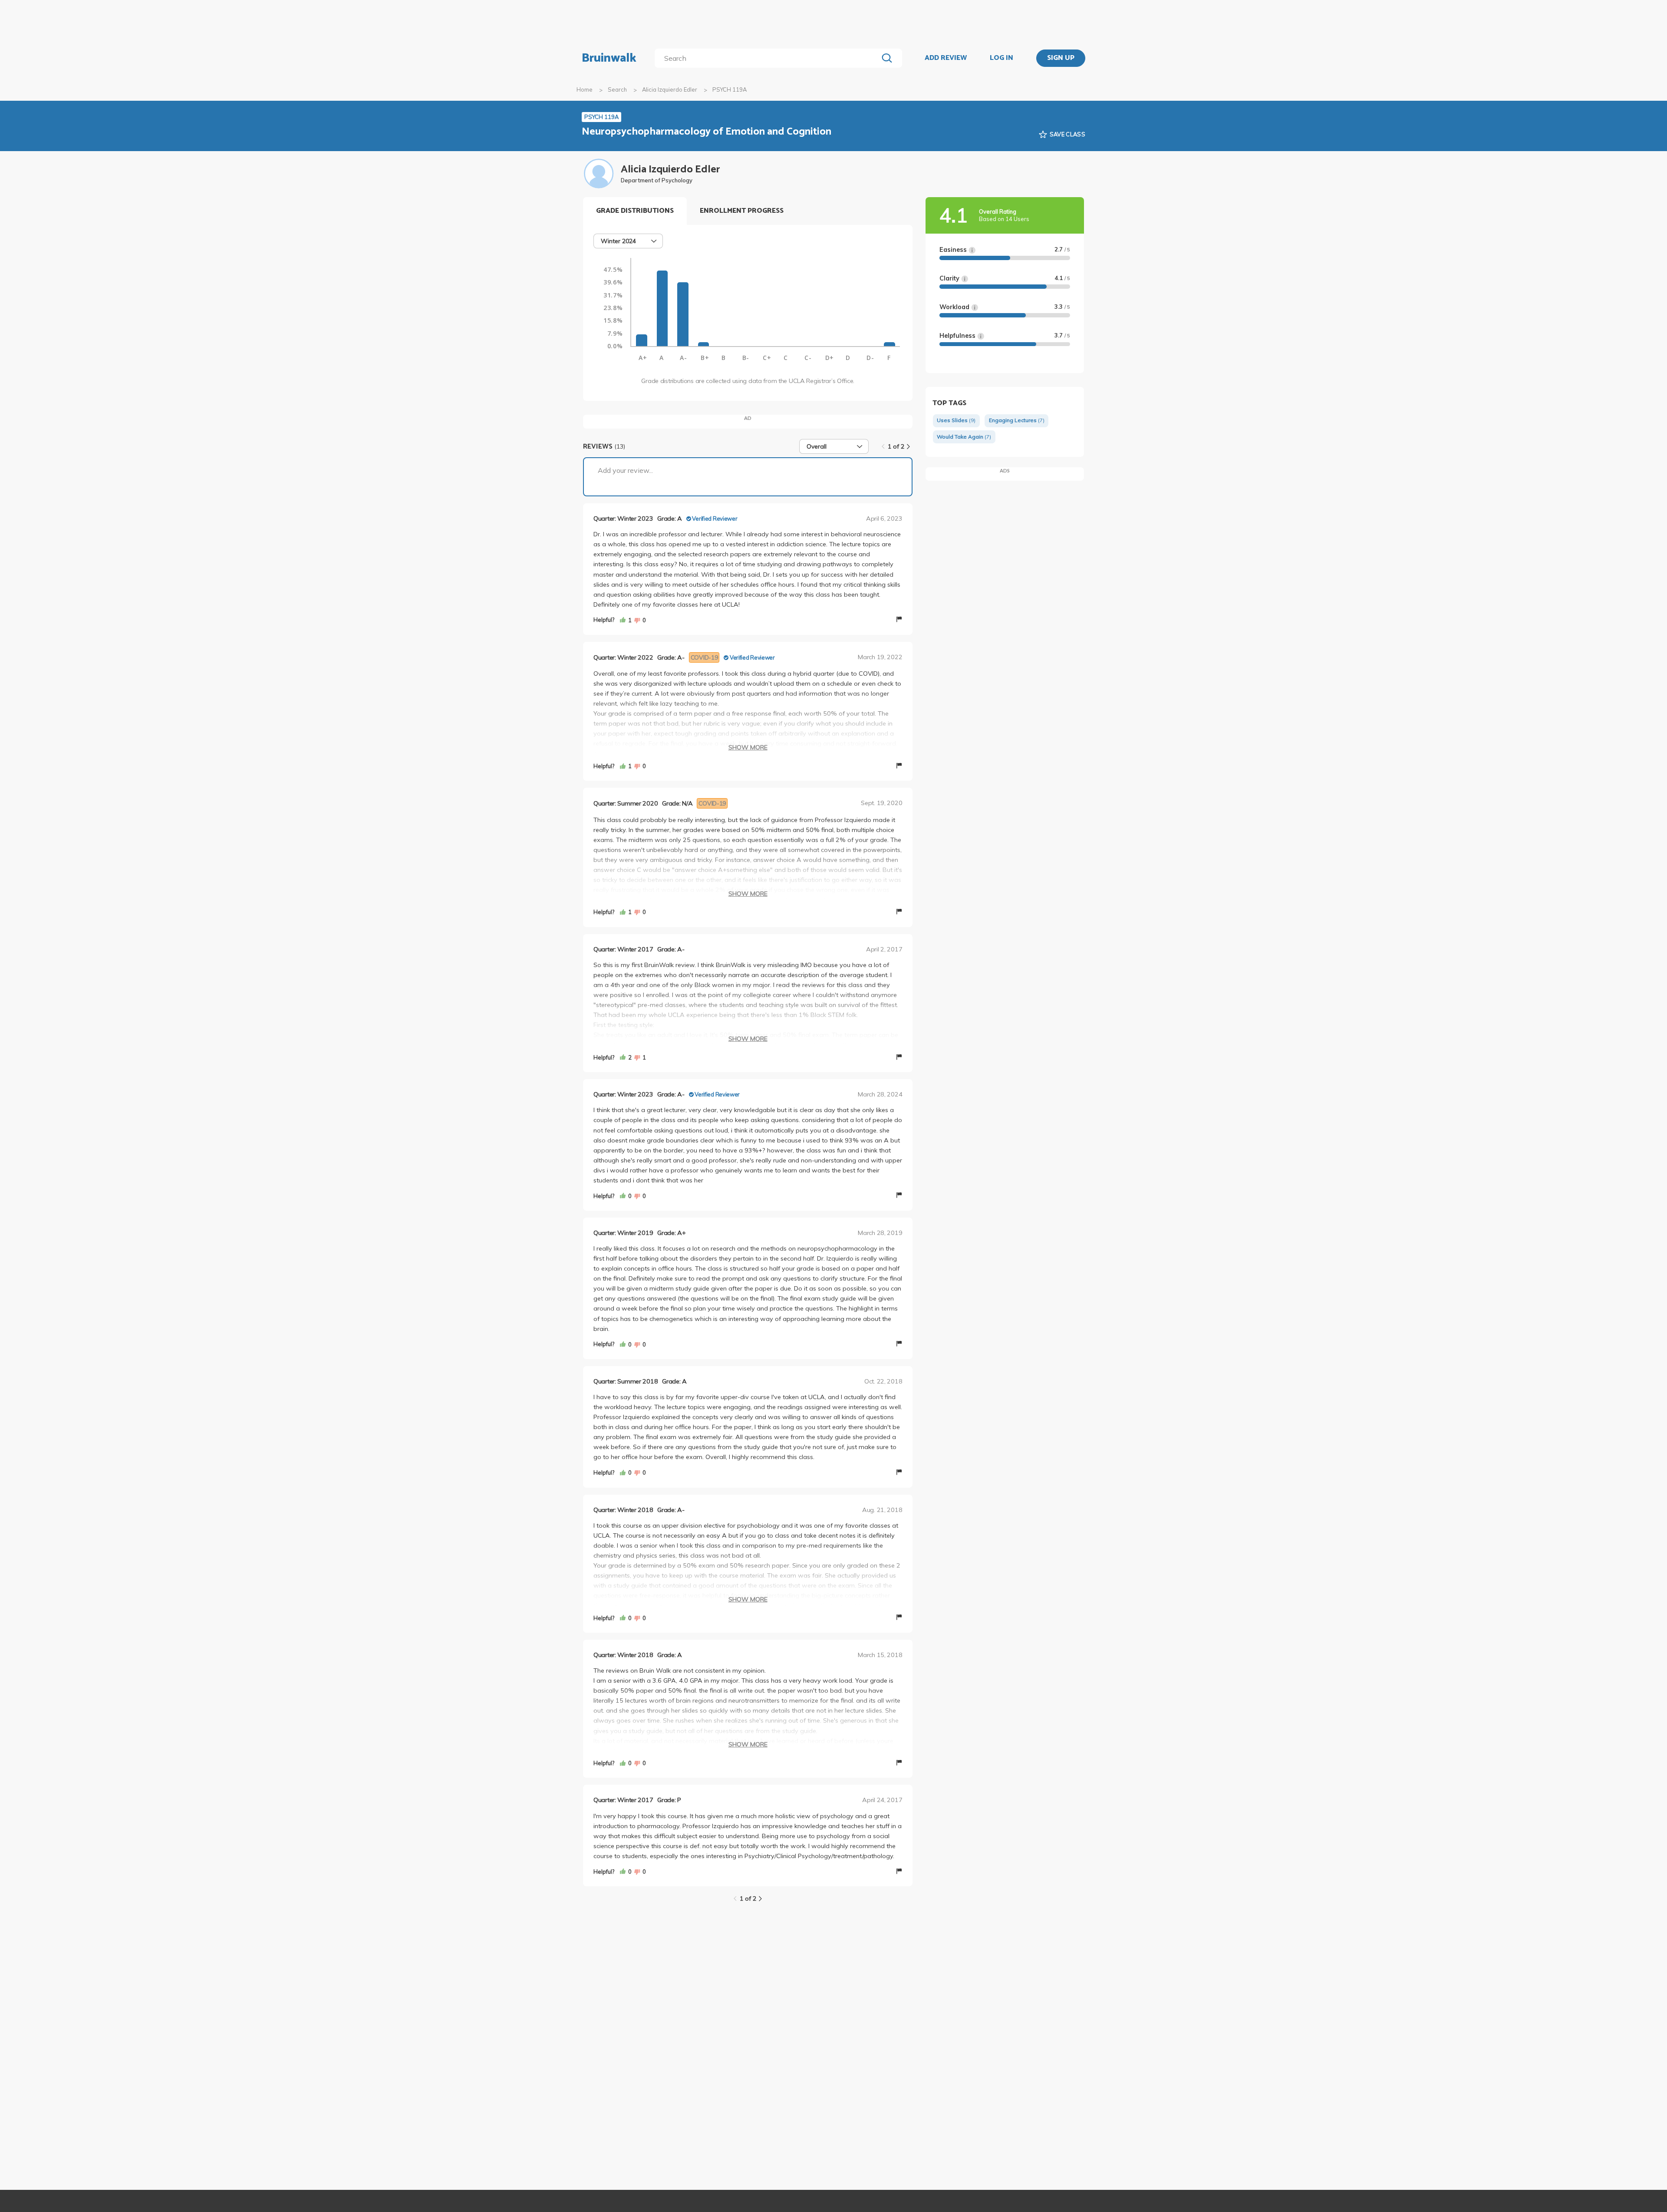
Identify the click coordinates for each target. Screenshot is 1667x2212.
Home (585, 89)
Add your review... (625, 470)
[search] (768, 58)
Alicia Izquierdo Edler (670, 89)
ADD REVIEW (946, 58)
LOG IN (1002, 58)
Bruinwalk (609, 58)
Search (617, 89)
